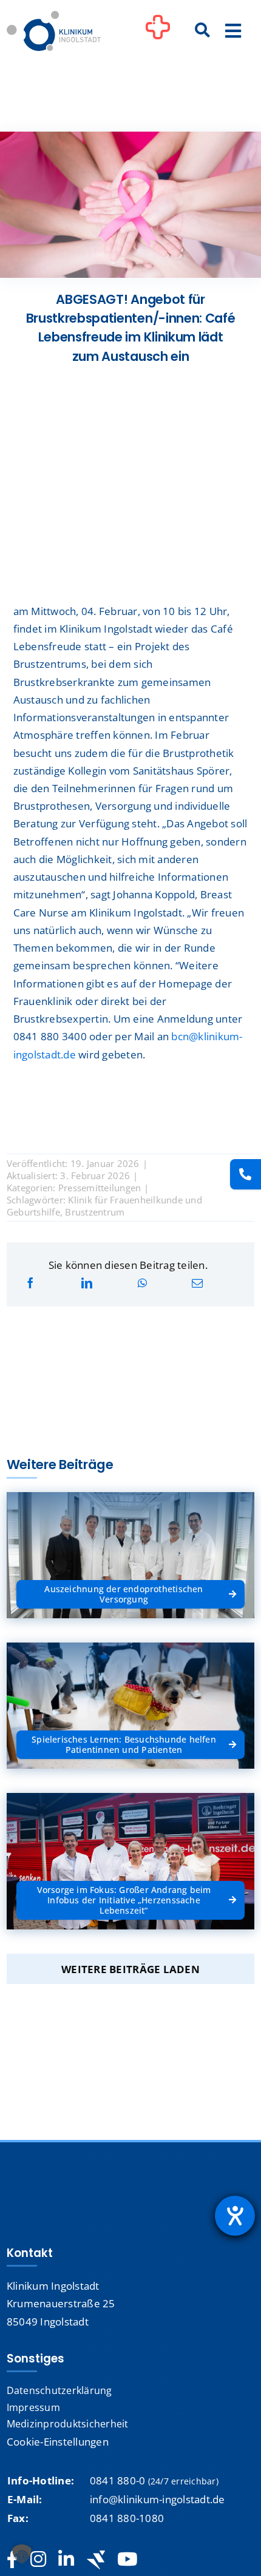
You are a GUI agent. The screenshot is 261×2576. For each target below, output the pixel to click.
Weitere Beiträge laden (130, 1969)
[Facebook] (30, 1283)
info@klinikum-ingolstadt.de (158, 2499)
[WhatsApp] (142, 1283)
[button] (22, 2554)
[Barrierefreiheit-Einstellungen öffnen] (235, 2216)
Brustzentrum (95, 1212)
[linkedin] (66, 2560)
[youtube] (127, 2560)
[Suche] (203, 31)
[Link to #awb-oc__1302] (158, 33)
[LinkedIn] (87, 1283)
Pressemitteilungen (100, 1188)
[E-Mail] (197, 1283)
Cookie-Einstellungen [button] (58, 2442)
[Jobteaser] (96, 2560)
